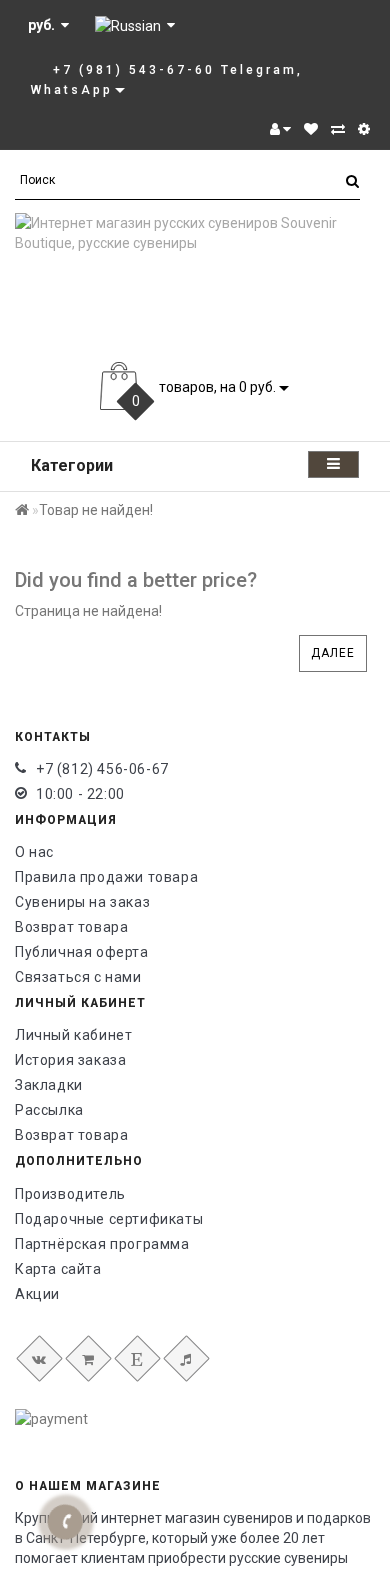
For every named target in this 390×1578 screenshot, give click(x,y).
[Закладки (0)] (311, 129)
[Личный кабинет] (280, 129)
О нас (34, 852)
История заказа (70, 1060)
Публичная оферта (82, 952)
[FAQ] (364, 129)
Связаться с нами (78, 977)
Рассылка (49, 1110)
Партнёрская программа (102, 1244)
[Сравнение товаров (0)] (338, 129)
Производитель (70, 1194)
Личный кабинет (73, 1035)
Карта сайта (58, 1269)
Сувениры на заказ (82, 902)
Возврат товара (71, 927)
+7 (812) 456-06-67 (102, 769)
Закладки (49, 1085)
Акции (37, 1294)
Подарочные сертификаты (109, 1219)
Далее (333, 653)
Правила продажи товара (106, 877)
